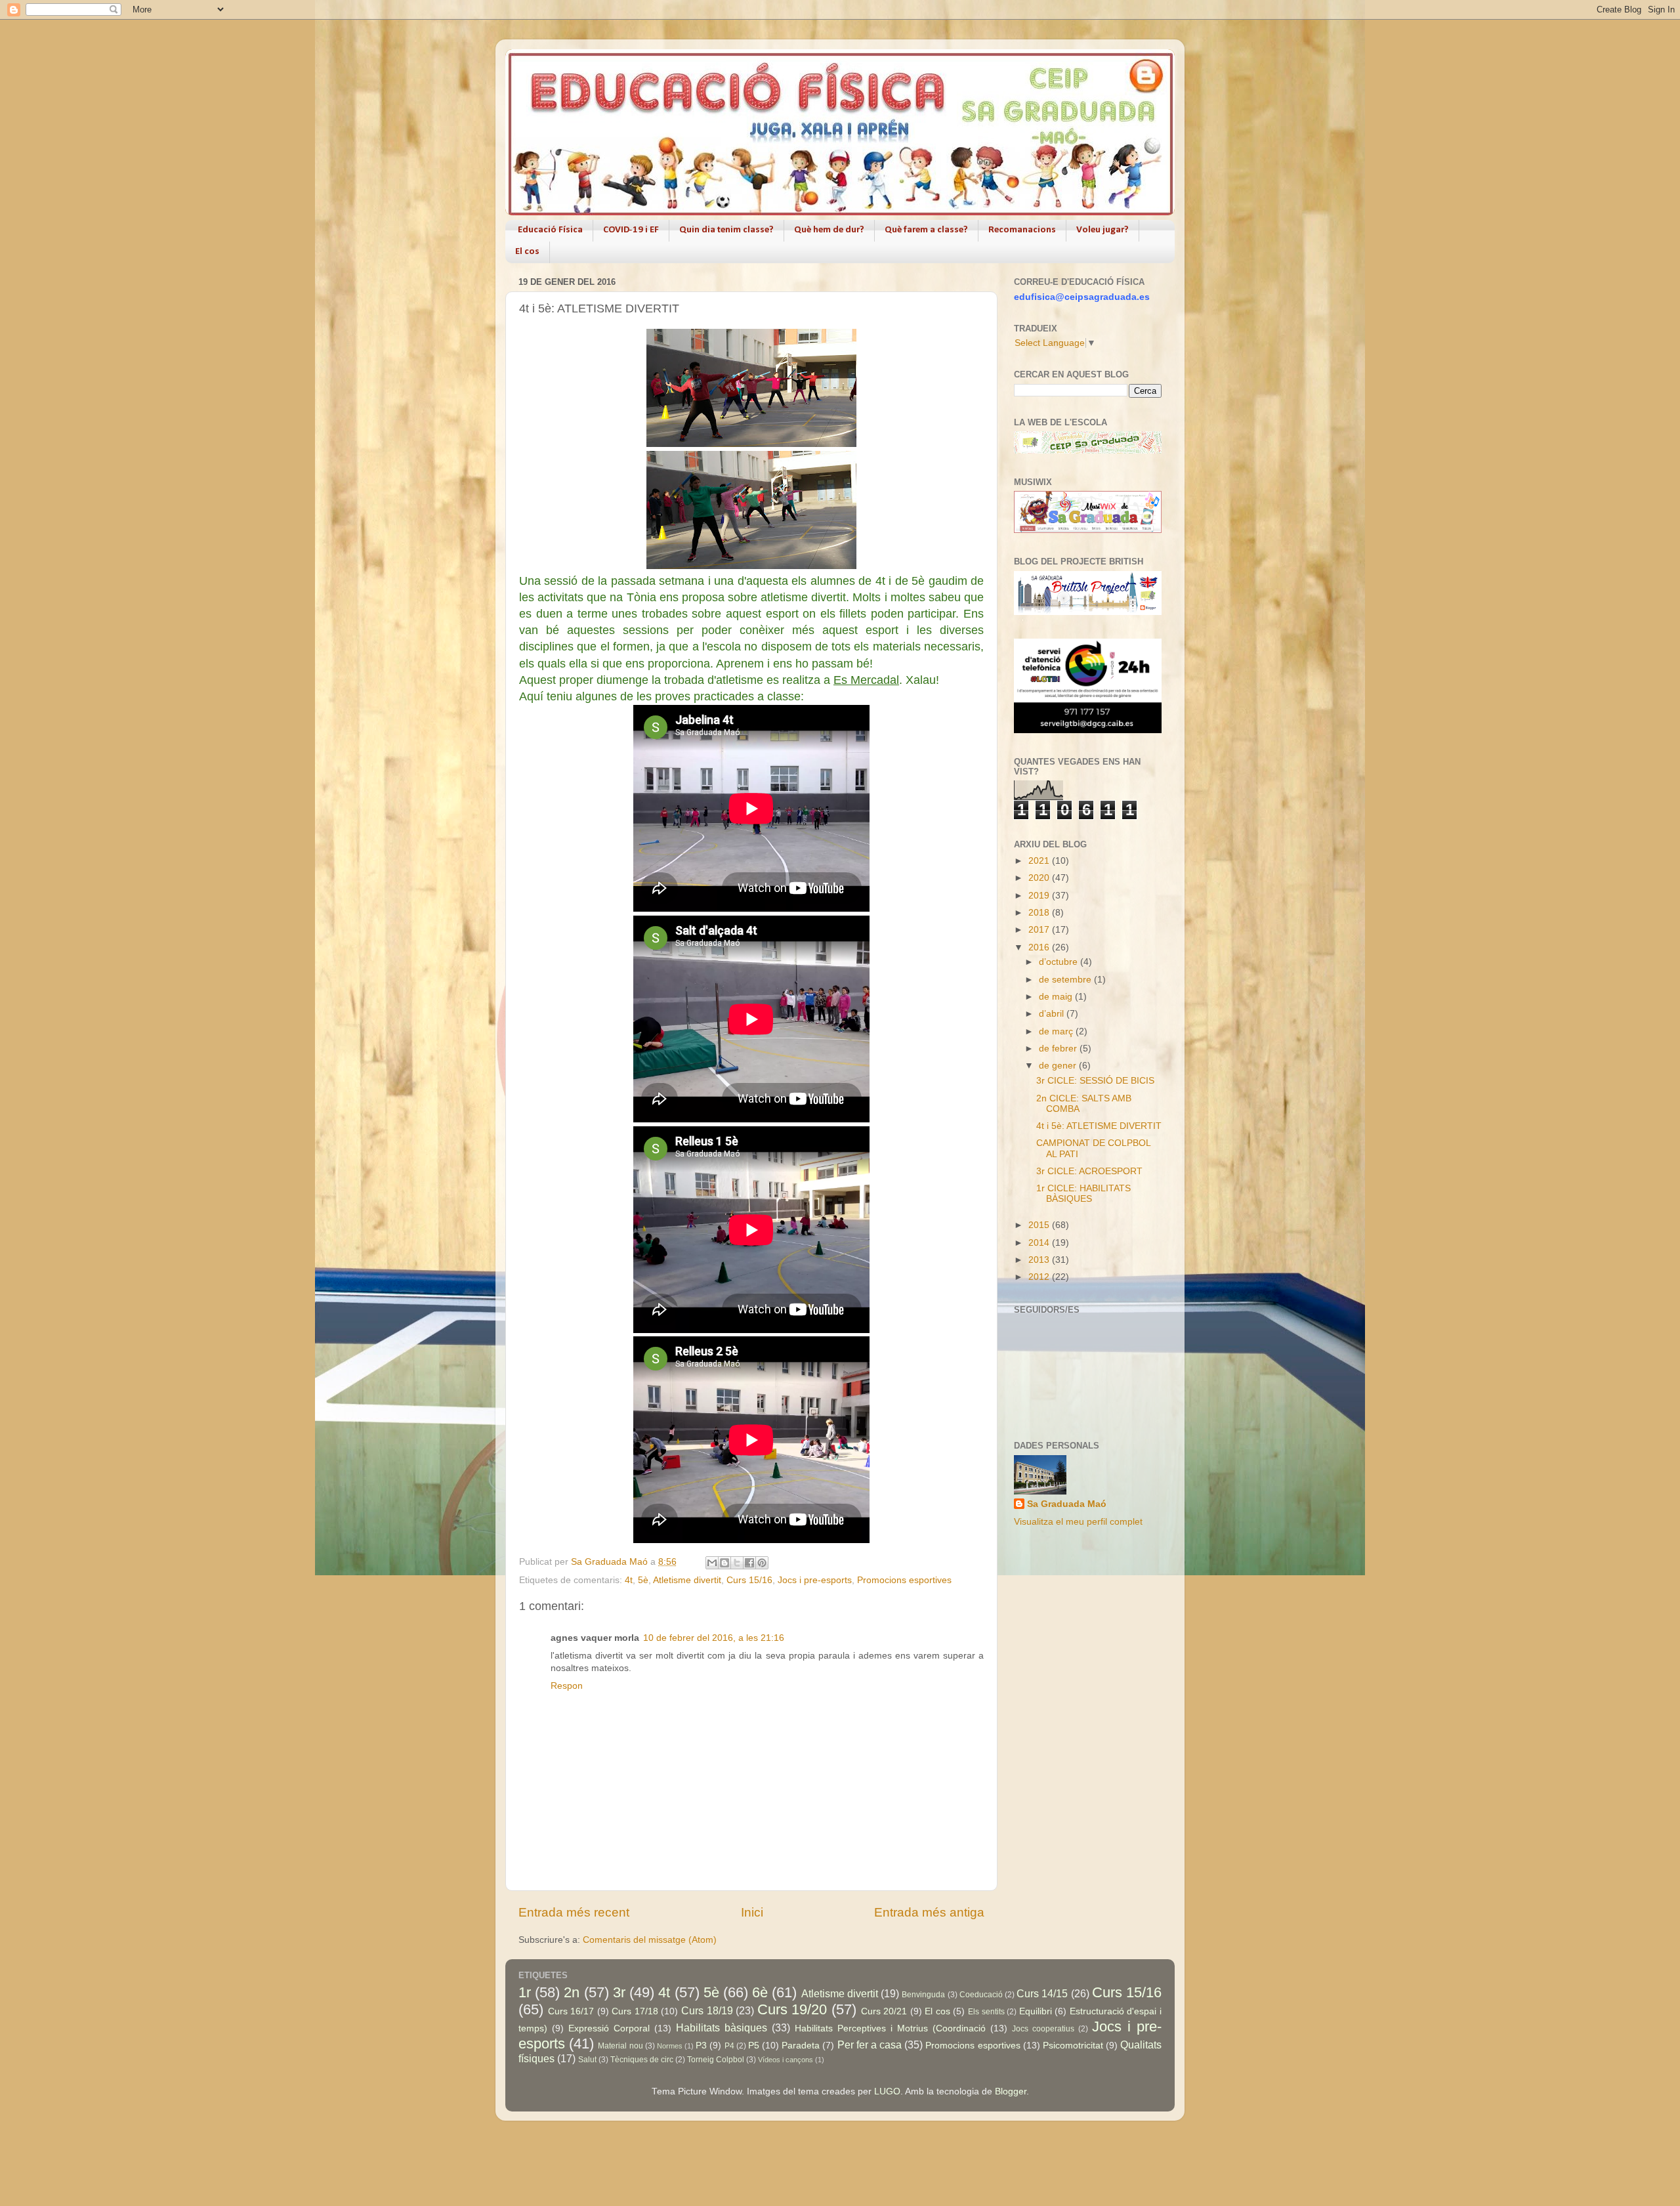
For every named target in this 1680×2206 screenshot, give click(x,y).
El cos (527, 252)
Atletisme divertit (687, 1580)
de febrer (1059, 1049)
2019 (1040, 896)
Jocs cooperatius (1043, 2029)
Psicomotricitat (1073, 2046)
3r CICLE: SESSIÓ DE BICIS (1095, 1081)
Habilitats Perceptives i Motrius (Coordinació (890, 2028)
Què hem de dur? (829, 230)
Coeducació (981, 1995)
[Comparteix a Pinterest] (762, 1563)
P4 (729, 2046)
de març (1057, 1031)
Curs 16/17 (571, 2011)
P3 (701, 2046)
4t (629, 1580)
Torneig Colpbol (716, 2060)
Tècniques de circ (642, 2060)
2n (572, 1992)
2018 (1040, 913)
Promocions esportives (904, 1580)
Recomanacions (1022, 230)
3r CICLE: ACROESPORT (1089, 1171)
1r (525, 1992)
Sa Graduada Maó (1067, 1504)
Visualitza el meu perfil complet (1078, 1522)
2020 (1040, 878)
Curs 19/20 (792, 2009)
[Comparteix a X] (737, 1563)
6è (760, 1992)
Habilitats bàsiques (722, 2027)
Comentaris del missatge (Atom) (650, 1940)
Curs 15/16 (749, 1580)
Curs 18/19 (707, 2010)
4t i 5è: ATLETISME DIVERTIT (1099, 1126)
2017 (1040, 930)
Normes (670, 2046)
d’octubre (1060, 962)
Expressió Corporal (609, 2028)
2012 (1040, 1277)
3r (619, 1992)
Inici (752, 1912)
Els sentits (986, 2012)
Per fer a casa (870, 2045)
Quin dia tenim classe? (726, 230)
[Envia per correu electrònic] (712, 1563)
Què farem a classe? (926, 230)
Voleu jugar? (1102, 230)
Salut (587, 2060)
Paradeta (801, 2046)
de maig (1057, 997)
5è (643, 1580)
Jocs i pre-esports (815, 1580)
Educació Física (550, 230)
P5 (754, 2046)
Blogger (1011, 2091)
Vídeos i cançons (786, 2060)
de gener (1059, 1066)
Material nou (620, 2046)
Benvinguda (923, 1995)
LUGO (887, 2091)
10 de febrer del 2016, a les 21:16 (714, 1638)
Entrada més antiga (929, 1912)
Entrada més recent (574, 1912)
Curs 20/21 (884, 2011)
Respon (567, 1686)
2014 (1040, 1243)
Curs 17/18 (635, 2011)
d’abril (1053, 1014)
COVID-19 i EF (631, 230)
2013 (1040, 1260)
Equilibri (1036, 2011)
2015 (1040, 1225)
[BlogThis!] (724, 1563)
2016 (1040, 947)
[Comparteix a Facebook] (749, 1563)
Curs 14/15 (1042, 1993)
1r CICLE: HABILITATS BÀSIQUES (1083, 1194)
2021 (1040, 861)
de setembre (1066, 980)
